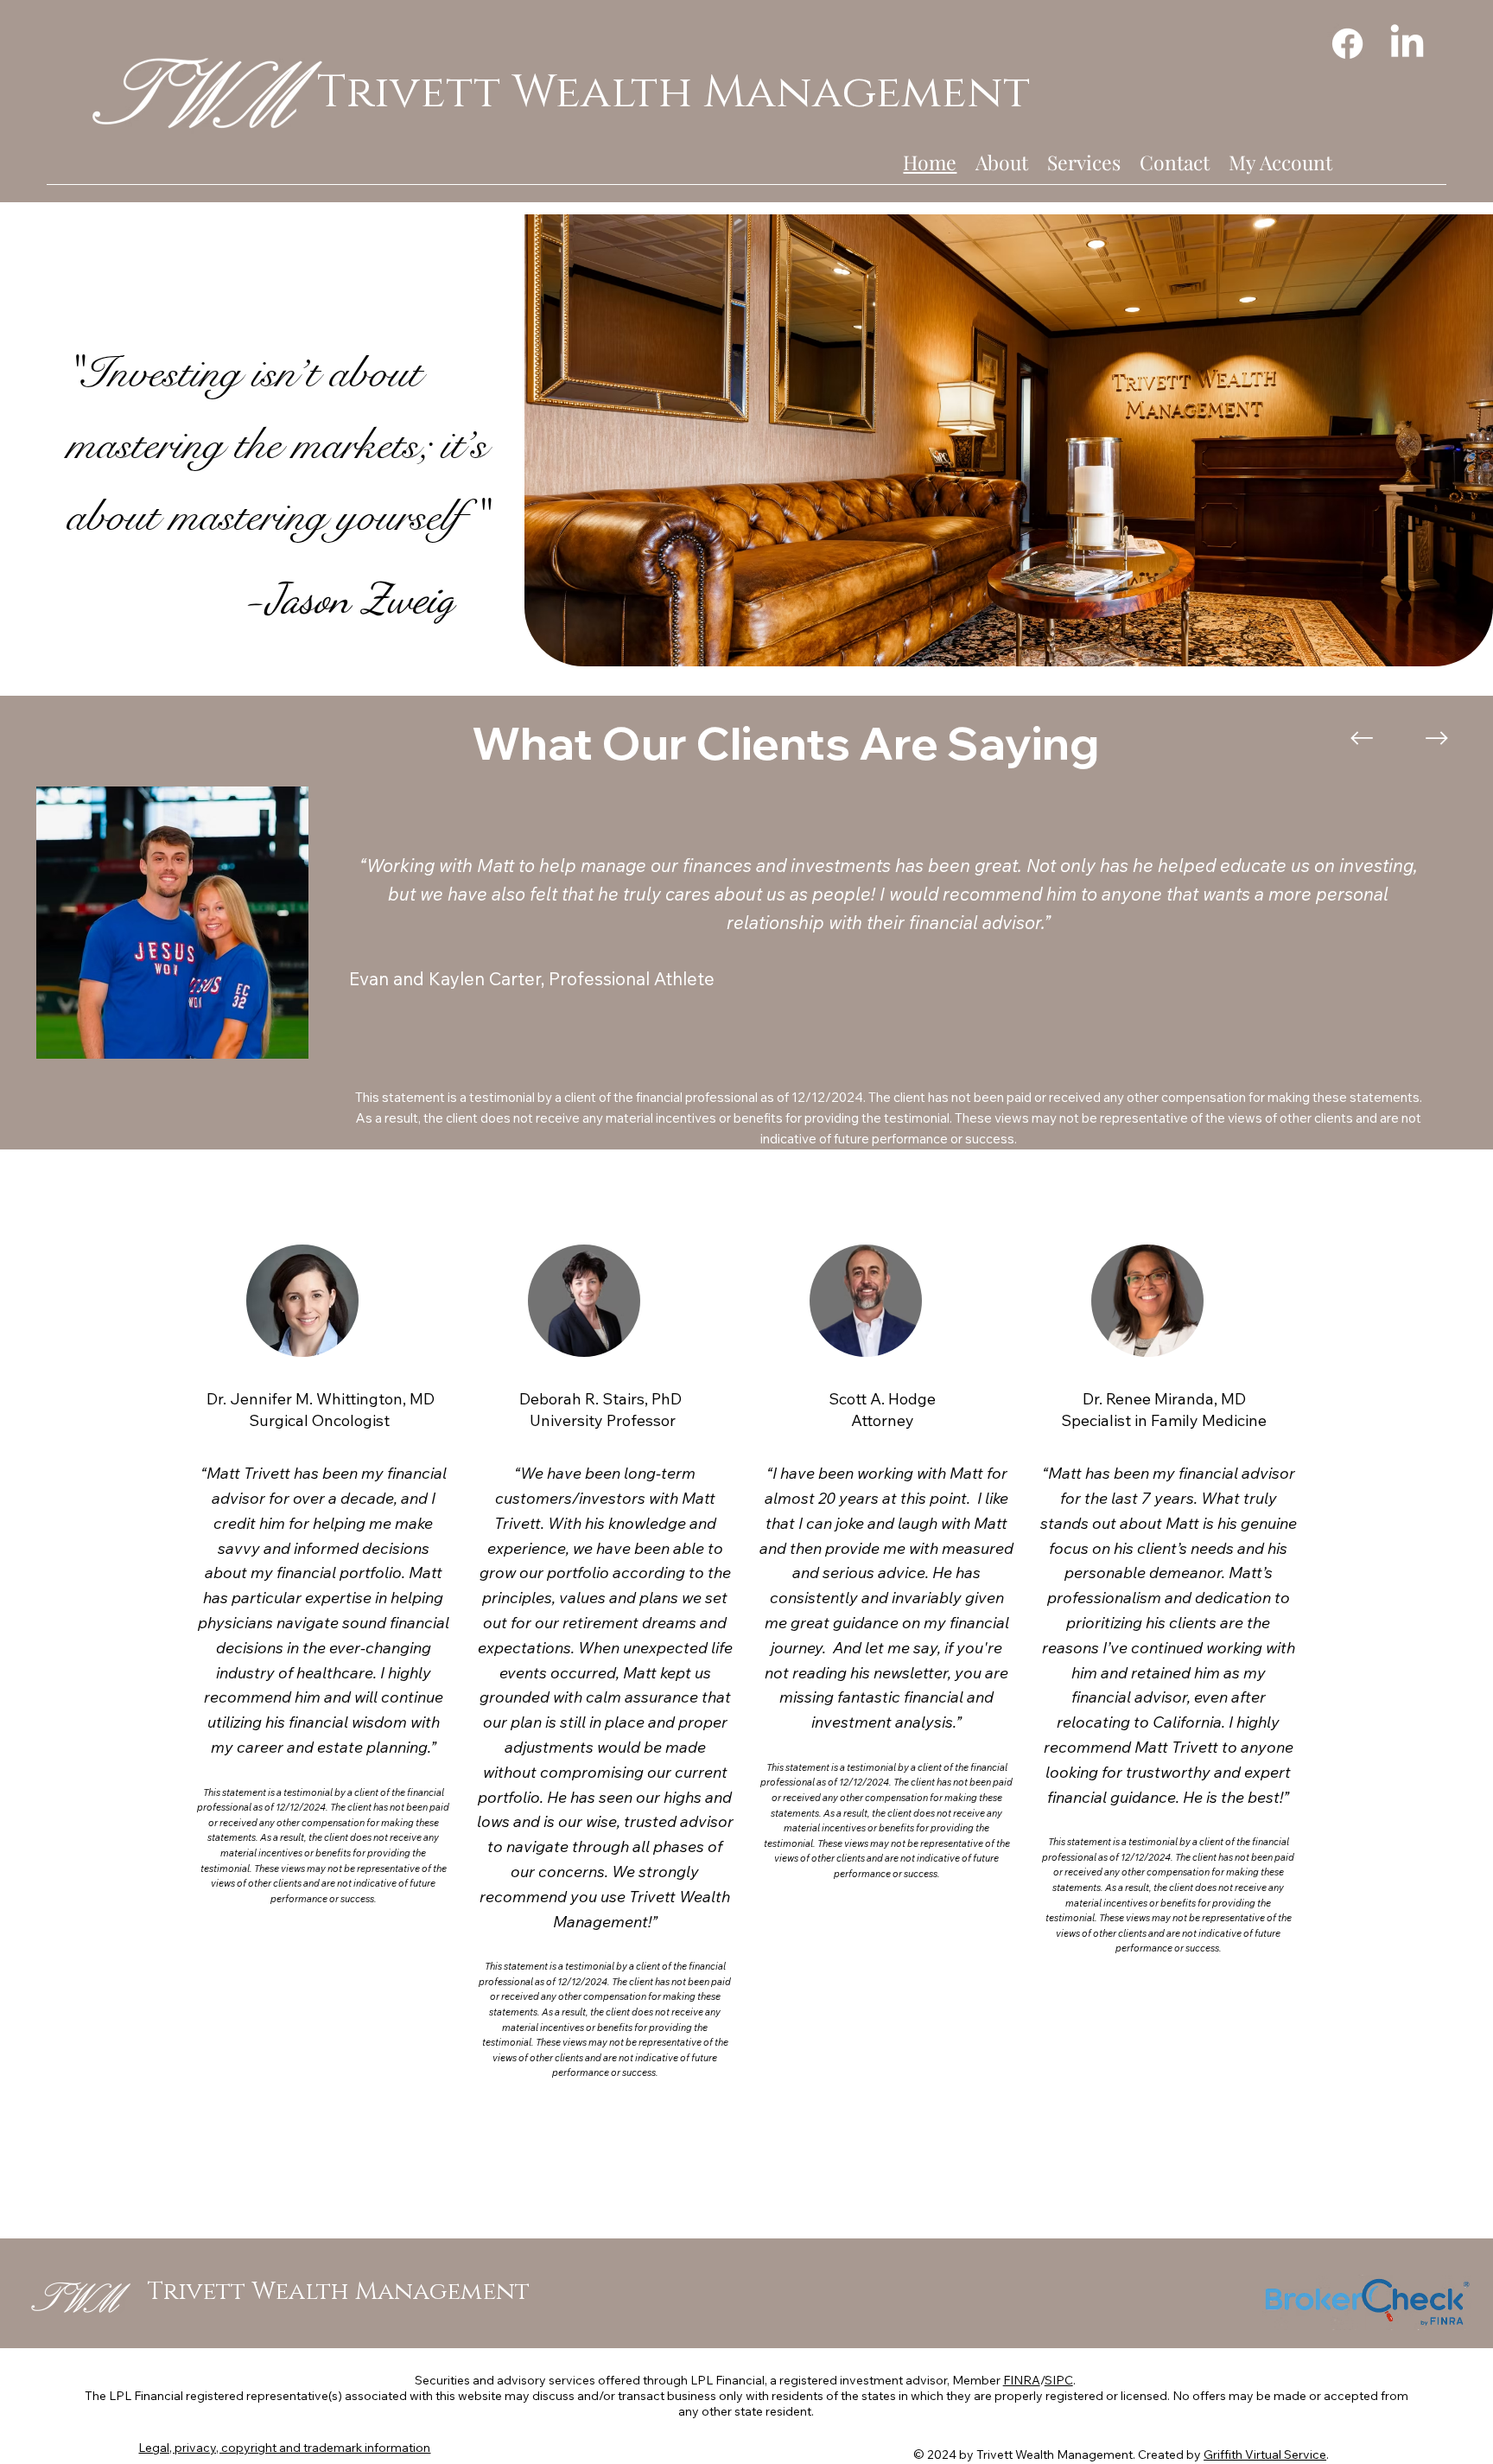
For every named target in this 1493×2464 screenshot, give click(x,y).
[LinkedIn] (1407, 44)
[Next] (1437, 738)
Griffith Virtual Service (1265, 2454)
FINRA (1022, 2380)
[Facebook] (1347, 44)
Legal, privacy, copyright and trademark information (284, 2448)
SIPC (1059, 2380)
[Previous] (1362, 738)
